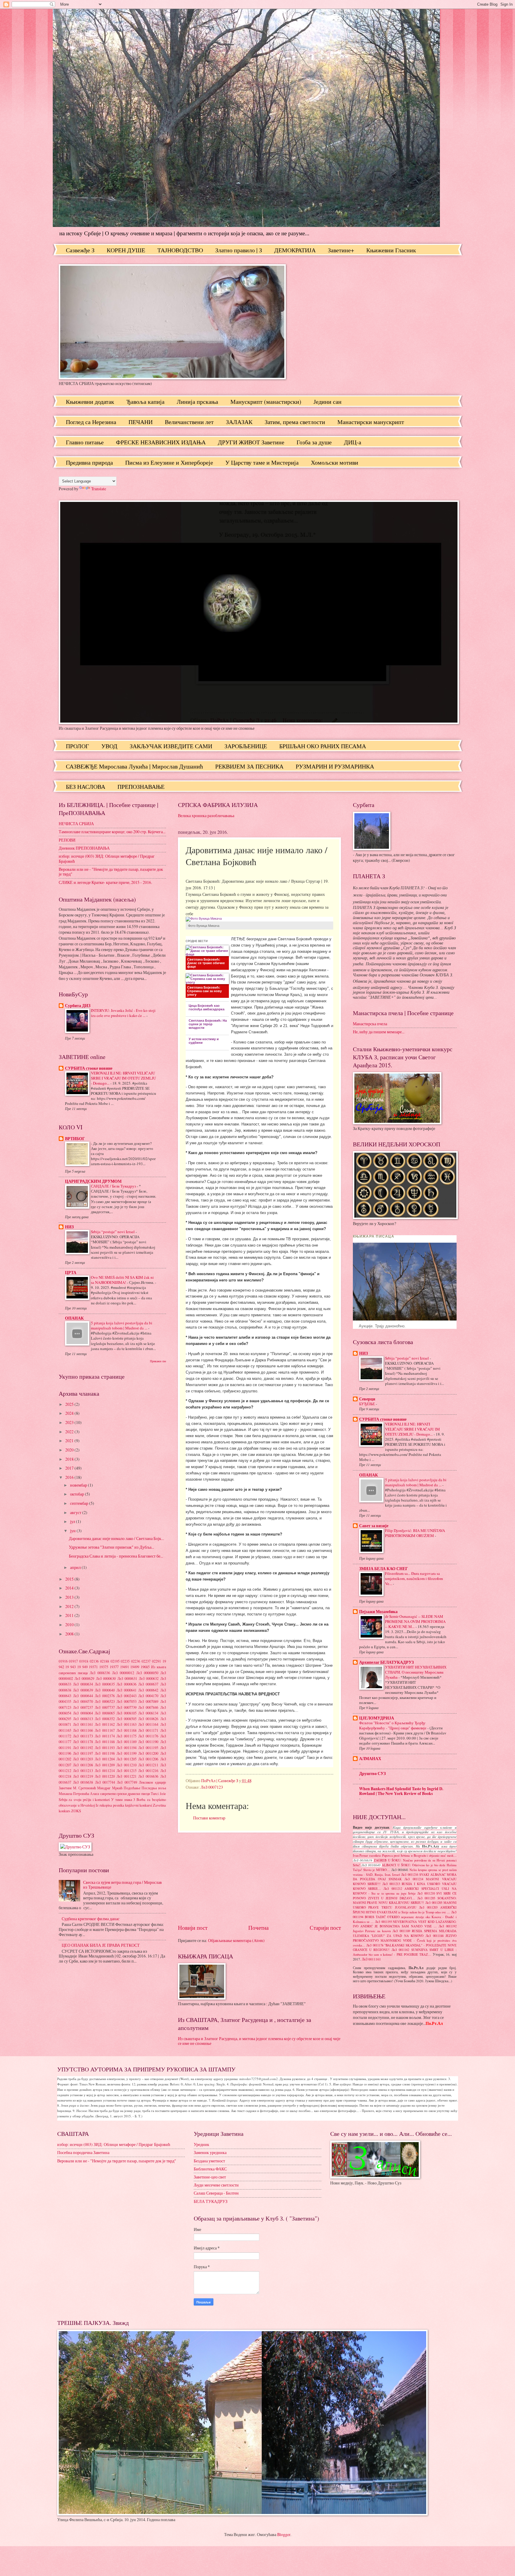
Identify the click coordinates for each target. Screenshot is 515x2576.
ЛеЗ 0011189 (127, 1742)
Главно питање (85, 442)
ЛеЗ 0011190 (148, 1742)
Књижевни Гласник (391, 250)
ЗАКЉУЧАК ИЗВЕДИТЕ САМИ (171, 746)
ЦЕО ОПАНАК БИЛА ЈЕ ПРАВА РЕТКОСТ (101, 1945)
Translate (99, 489)
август (76, 1512)
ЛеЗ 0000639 (83, 1690)
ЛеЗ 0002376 (105, 1696)
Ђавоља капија (145, 402)
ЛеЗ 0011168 (127, 1730)
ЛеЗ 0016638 (83, 1782)
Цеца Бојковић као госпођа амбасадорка (207, 1007)
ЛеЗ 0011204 (105, 1759)
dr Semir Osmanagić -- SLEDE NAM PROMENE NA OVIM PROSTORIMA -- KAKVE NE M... (415, 1621)
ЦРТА (71, 1272)
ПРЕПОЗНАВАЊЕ (141, 787)
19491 (125, 1667)
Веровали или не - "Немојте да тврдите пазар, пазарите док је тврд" (111, 872)
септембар (80, 1503)
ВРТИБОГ (75, 1139)
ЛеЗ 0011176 (148, 1736)
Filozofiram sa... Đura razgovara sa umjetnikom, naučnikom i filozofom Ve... (414, 1578)
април (76, 1567)
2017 (70, 1468)
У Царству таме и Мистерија (262, 462)
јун (73, 1531)
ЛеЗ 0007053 (127, 1701)
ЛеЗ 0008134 (148, 1713)
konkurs (65, 1811)
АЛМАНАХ (370, 1759)
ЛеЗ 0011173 (83, 1736)
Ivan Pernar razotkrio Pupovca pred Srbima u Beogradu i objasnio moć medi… (405, 1856)
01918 (84, 1661)
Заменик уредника (210, 2152)
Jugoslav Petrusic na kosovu (372, 1931)
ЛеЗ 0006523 (105, 1701)
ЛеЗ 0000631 (127, 1678)
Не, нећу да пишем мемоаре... (379, 1032)
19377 (114, 1667)
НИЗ (69, 1227)
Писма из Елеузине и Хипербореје (169, 462)
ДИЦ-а (353, 442)
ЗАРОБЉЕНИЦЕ (246, 746)
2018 (70, 1459)
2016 (70, 1477)
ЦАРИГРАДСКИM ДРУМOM (93, 1181)
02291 (156, 1661)
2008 (70, 1634)
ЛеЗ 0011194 (127, 1748)
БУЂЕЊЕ (367, 1404)
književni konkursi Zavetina (146, 1805)
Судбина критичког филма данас (91, 1919)
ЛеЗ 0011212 (393, 1889)
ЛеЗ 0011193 (105, 1748)
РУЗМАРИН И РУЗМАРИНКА (335, 766)
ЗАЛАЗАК (239, 422)
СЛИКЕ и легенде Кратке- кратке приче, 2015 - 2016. (105, 882)
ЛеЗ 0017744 (105, 1782)
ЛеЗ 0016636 (148, 1776)
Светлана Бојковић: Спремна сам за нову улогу (204, 991)
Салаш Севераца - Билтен (216, 2193)
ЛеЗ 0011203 (83, 1759)
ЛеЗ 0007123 (212, 1787)
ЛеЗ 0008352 (105, 1719)
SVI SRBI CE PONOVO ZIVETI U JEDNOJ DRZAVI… (405, 1896)
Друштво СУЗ (372, 1773)
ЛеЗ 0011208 (83, 1765)
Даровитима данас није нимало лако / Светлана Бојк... (116, 1538)
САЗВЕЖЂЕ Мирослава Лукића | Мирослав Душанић (134, 766)
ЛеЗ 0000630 (106, 1678)
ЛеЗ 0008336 (100, 1673)
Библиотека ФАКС (210, 2169)
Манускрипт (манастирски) (266, 402)
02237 (146, 1661)
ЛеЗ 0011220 (105, 1776)
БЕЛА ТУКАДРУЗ (211, 2201)
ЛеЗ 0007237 (83, 1707)
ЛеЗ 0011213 (83, 1771)
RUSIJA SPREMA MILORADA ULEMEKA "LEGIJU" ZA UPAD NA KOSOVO (405, 1933)
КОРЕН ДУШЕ (126, 250)
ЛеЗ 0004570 (83, 1701)
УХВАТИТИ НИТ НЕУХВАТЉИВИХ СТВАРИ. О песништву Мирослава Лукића (416, 1672)
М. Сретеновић (84, 1788)
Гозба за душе (314, 442)
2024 (70, 1413)
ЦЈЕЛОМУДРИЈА (377, 1718)
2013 (70, 1597)
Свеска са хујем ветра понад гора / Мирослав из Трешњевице (122, 1885)
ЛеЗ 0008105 (127, 1713)
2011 (70, 1615)
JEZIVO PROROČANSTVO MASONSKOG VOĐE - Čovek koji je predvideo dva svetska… (405, 1940)
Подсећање (132, 1788)
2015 (70, 1579)
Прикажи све (158, 1361)
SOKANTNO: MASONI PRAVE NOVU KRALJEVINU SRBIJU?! (405, 1901)
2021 (70, 1441)
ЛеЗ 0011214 (105, 1771)
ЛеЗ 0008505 (127, 1719)
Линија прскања (197, 402)
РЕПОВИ (67, 840)
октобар (77, 1494)
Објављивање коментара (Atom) (236, 1940)
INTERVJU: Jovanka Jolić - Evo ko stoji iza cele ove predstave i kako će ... (123, 1013)
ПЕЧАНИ (141, 422)
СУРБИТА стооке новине (89, 1068)
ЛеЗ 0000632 (149, 1678)
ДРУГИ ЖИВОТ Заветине (251, 442)
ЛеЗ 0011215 (127, 1771)
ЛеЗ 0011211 (148, 1765)
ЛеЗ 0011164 (148, 1724)
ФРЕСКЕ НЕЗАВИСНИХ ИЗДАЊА (161, 442)
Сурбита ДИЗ (78, 1006)
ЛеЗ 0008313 (83, 1719)
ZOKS (76, 1811)
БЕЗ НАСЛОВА (86, 787)
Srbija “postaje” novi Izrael (113, 1232)
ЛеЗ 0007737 (105, 1707)
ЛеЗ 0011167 (105, 1730)
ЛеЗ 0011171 (148, 1730)
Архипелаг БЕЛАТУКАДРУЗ (386, 1662)
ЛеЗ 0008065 (105, 1713)
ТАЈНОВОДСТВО (180, 250)
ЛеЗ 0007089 (148, 1701)
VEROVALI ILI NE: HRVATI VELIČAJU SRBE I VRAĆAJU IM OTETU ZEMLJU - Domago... (123, 1078)
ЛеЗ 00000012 (123, 1673)
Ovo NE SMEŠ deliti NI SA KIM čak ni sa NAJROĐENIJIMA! (122, 1280)
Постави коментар (209, 1818)
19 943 (70, 1667)
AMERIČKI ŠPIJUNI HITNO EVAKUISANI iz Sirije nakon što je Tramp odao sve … (405, 1910)
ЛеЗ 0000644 (83, 1696)
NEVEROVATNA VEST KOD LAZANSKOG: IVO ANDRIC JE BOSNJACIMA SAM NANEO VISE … (405, 1924)
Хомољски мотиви (335, 462)
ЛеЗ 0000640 (105, 1690)
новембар (79, 1485)
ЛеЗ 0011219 (83, 1776)
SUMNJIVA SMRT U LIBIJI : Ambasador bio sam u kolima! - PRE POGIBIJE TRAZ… (405, 1952)
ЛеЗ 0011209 (105, 1765)
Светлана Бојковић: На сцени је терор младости (208, 1024)
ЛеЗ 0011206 (148, 1759)
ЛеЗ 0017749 (127, 1782)
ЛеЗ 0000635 (105, 1684)
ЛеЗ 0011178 (83, 1742)
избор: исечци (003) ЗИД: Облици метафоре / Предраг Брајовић (107, 859)
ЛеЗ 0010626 (148, 1719)
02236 (136, 1661)
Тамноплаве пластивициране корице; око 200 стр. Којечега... (112, 832)
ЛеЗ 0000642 (148, 1690)
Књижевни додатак (90, 402)
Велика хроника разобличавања (206, 815)
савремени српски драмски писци (125, 1793)
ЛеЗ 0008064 (83, 1713)
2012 (70, 1606)
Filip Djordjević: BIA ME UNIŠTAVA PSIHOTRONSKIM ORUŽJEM (415, 1533)
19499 (135, 1667)
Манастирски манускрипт (371, 422)
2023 (70, 1422)
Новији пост (193, 1928)
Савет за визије (374, 1526)
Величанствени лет (189, 422)
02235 (125, 1661)
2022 (70, 1432)
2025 (70, 1404)
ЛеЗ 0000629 (84, 1678)
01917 (73, 1661)
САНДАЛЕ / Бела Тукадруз (114, 1186)
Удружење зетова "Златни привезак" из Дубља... (111, 1547)
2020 (70, 1450)
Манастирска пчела (370, 1024)
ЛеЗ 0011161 (83, 1724)
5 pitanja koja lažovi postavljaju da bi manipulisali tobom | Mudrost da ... (122, 1325)
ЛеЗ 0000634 (83, 1684)
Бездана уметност (209, 2161)
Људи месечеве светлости (216, 2185)
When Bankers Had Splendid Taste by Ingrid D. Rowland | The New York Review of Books (401, 1791)
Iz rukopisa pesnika (110, 1805)
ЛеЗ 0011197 (83, 1753)
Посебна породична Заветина (83, 2152)
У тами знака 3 (123, 1799)
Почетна (258, 1928)
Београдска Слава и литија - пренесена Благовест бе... (116, 1556)
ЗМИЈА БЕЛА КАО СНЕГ (384, 1569)
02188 (105, 1661)
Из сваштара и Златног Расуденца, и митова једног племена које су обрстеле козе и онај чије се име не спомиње (259, 2041)
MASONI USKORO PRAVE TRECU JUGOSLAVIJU (405, 1905)
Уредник (201, 2144)
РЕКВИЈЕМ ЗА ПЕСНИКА (249, 766)
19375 (104, 1667)
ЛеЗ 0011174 (105, 1736)
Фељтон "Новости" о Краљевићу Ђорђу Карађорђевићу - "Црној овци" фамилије (393, 1725)
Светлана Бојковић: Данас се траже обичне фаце (206, 963)
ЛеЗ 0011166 (83, 1730)
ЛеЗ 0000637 (148, 1684)
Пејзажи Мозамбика (378, 1612)
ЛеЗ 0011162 (105, 1724)
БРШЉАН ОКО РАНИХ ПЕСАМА (323, 746)
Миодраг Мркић (110, 1788)
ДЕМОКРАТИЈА (295, 250)
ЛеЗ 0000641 (127, 1690)
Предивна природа (89, 462)
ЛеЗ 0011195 (148, 1748)
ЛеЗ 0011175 (127, 1736)
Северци (367, 1399)
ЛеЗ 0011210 (127, 1765)
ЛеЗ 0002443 (127, 1696)
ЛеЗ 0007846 (148, 1707)
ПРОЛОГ (77, 746)
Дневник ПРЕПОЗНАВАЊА (84, 848)
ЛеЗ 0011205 (127, 1759)
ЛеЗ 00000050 (147, 1673)
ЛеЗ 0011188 (105, 1742)
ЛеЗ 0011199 (127, 1753)
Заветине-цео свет (210, 2177)
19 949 (82, 1667)
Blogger (284, 2534)
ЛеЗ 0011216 (148, 1771)
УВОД (109, 746)
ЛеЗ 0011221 (127, 1776)
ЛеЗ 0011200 (148, 1753)
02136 (94, 1661)
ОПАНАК (74, 1318)
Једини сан (328, 402)
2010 (70, 1625)
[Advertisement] (259, 1878)
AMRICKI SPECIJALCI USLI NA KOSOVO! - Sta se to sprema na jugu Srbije (405, 1891)
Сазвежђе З (80, 250)
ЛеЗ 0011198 (105, 1753)
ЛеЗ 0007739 (127, 1707)
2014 (70, 1588)
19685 (145, 1667)
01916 (63, 1661)
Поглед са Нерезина (91, 422)
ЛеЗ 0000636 (127, 1684)
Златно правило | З (239, 250)
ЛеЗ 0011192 (83, 1748)
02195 (115, 1661)
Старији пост (325, 1928)
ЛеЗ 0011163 (127, 1724)
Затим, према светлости (295, 422)
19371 (93, 1667)
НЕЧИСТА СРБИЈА (76, 824)
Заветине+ (341, 250)
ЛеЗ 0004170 (148, 1696)
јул (73, 1521)
